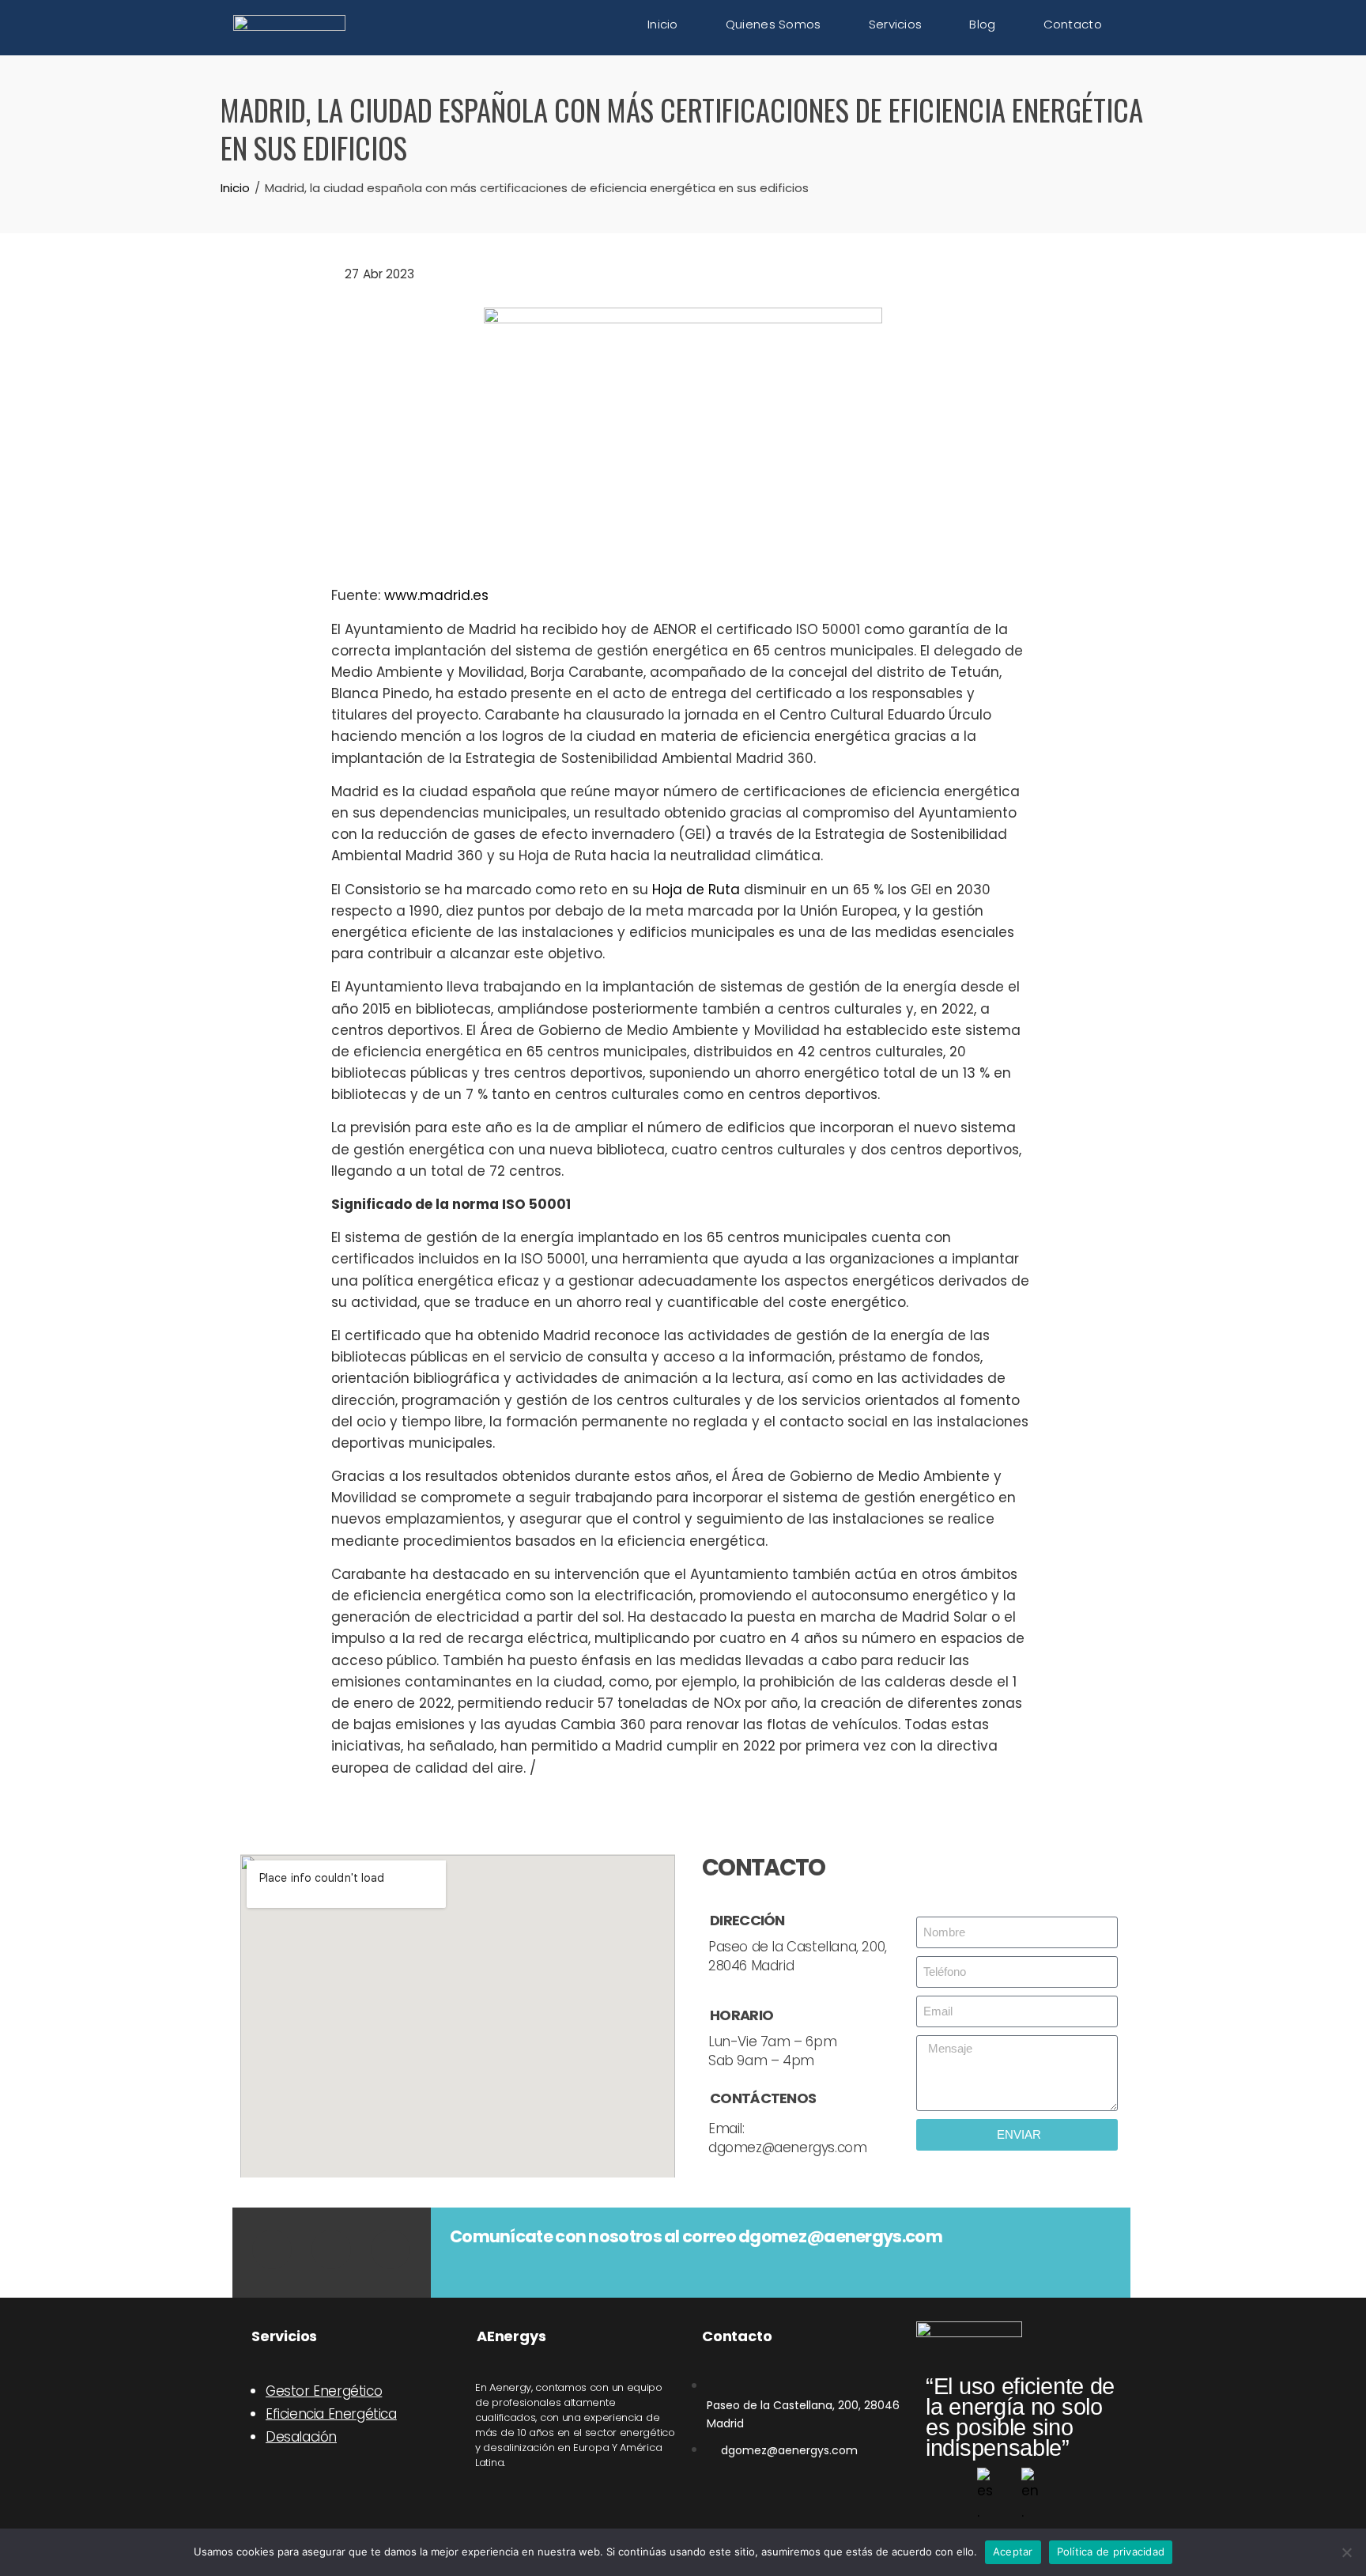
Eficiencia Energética (331, 2414)
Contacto (1073, 24)
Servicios (896, 24)
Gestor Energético (324, 2391)
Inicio (663, 24)
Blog (982, 24)
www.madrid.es (436, 595)
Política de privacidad (1111, 2551)
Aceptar (1013, 2551)
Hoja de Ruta (696, 890)
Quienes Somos (774, 24)
